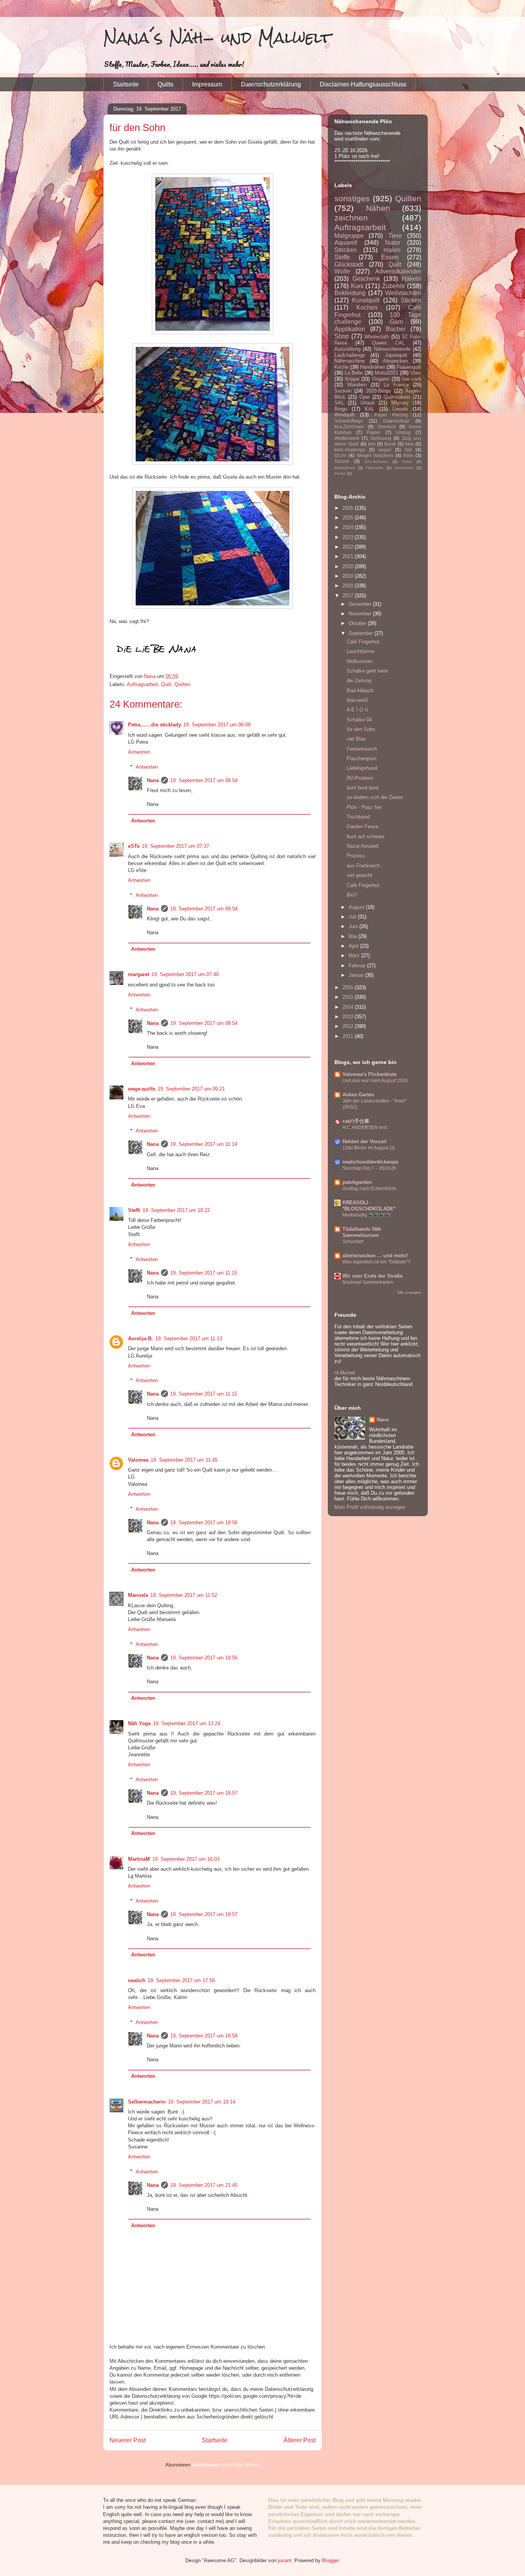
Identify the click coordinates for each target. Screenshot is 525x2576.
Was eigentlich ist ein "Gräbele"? (376, 1262)
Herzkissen (404, 468)
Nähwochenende (392, 349)
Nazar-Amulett (363, 846)
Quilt (166, 684)
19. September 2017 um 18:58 (204, 2036)
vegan (385, 450)
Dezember (361, 604)
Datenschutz (396, 421)
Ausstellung (347, 349)
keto (410, 444)
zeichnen (351, 218)
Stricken (346, 250)
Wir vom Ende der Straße (372, 1276)
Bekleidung (350, 293)
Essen (390, 257)
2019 (349, 576)
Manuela (138, 1595)
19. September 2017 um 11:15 (204, 1273)
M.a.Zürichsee (349, 427)
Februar (358, 966)
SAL (339, 403)
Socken (343, 391)
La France (396, 385)
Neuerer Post (128, 2440)
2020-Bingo (378, 391)
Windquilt (345, 415)
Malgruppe (349, 236)
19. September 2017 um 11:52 (184, 1595)
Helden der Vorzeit (364, 1141)
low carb (412, 379)
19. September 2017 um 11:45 (184, 1460)
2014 (349, 1007)
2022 (349, 547)
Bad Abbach (360, 690)
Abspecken (395, 361)
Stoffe (342, 257)
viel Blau (356, 739)
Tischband (358, 817)
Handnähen (373, 367)
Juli (353, 917)
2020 (349, 566)
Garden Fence (362, 826)
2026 (349, 508)
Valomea (138, 1460)
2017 (349, 596)
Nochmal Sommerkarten (368, 1282)
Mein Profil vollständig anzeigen (370, 1507)
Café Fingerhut (363, 642)
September (361, 633)
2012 (349, 1026)
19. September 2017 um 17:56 (181, 1980)
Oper (365, 397)
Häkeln (411, 279)
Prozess (356, 856)
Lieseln (400, 409)
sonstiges (352, 198)
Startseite (126, 84)
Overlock (387, 427)
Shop (342, 336)
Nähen (378, 208)
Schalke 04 (359, 720)
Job (408, 450)
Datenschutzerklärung (271, 84)
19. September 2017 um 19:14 (202, 2102)
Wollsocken (360, 661)
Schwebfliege (349, 421)
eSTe (134, 846)
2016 (349, 987)
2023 (349, 537)
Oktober (358, 623)
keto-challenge (350, 450)
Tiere (395, 236)
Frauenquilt (409, 367)
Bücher (396, 329)
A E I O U (357, 710)
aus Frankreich (363, 866)
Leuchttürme (361, 651)
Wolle (342, 271)
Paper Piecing (391, 415)
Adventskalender (398, 271)
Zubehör (394, 286)
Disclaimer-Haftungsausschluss (363, 84)
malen (392, 250)
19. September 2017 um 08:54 (204, 780)
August (357, 907)
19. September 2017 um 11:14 (204, 1144)
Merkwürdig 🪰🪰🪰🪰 (367, 1215)
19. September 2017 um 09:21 (191, 1089)
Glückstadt (349, 264)
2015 (349, 997)
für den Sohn (361, 729)
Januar (357, 975)
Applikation (350, 329)
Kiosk (390, 444)
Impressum (207, 84)
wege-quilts (142, 1089)
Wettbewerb (347, 438)
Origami (381, 379)
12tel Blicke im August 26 (369, 1148)
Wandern (357, 385)
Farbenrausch (362, 749)
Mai (353, 936)
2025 (349, 518)
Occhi (340, 455)
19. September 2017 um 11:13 (189, 1339)
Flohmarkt (375, 468)
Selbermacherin (147, 2102)
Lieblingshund (362, 768)
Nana (153, 780)
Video (407, 462)
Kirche (341, 367)
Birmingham (345, 468)
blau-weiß (357, 700)
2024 (349, 527)
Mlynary (400, 403)
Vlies (416, 373)
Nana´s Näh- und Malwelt (217, 37)
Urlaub (368, 403)
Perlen (340, 473)
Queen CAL (388, 343)
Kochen (367, 307)
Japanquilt (396, 355)
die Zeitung (359, 680)
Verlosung (381, 438)
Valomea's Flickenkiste (370, 1074)
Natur (393, 243)
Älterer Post (300, 2440)
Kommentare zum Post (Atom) (226, 2465)
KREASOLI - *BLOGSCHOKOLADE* (369, 1206)
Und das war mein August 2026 (375, 1081)
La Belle (354, 373)
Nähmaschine (350, 361)
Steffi (134, 1210)
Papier (374, 432)
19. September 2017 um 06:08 (217, 725)
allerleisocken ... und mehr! (375, 1256)
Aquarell (346, 243)
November (361, 614)
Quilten (182, 684)
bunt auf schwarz (366, 836)
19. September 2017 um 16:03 (186, 1859)
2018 (349, 586)
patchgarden (357, 1182)
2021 (349, 556)
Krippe (352, 379)
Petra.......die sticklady (155, 725)
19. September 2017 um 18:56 (204, 1523)
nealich (137, 1980)
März (355, 956)
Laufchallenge (350, 355)
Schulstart (353, 1242)
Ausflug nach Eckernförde (369, 1189)
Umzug (403, 432)
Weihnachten (403, 293)
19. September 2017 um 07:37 (175, 846)
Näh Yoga (139, 1723)
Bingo (341, 409)
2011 (349, 1036)
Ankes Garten (358, 1095)
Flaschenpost (362, 758)
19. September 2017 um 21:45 (204, 2185)
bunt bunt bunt (363, 788)
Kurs (357, 286)
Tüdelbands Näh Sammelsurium (362, 1232)
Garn (396, 322)
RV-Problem (360, 778)
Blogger (330, 2560)
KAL (370, 409)
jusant (285, 2560)
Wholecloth (377, 337)
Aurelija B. (140, 1339)
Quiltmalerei (397, 397)
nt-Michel (345, 1373)
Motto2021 (386, 373)
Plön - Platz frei (364, 807)
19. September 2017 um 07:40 (185, 974)
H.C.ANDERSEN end (365, 1127)
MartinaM (139, 1859)
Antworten (139, 752)
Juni (354, 926)
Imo (372, 444)
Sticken (411, 300)
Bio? (352, 895)
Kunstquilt (366, 300)
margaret (139, 974)
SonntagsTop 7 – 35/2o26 (369, 1168)
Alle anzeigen (409, 1292)
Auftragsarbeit (142, 684)
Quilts (165, 84)
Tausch (342, 461)
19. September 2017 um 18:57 (204, 1793)
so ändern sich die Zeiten (375, 797)
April (354, 946)
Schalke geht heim (367, 671)
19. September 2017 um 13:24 (187, 1723)
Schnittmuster (376, 462)
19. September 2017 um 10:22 (176, 1210)
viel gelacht (359, 875)
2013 (349, 1017)
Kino (408, 455)
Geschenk (366, 279)
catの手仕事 (356, 1121)
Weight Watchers (375, 455)
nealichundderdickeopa (370, 1162)
